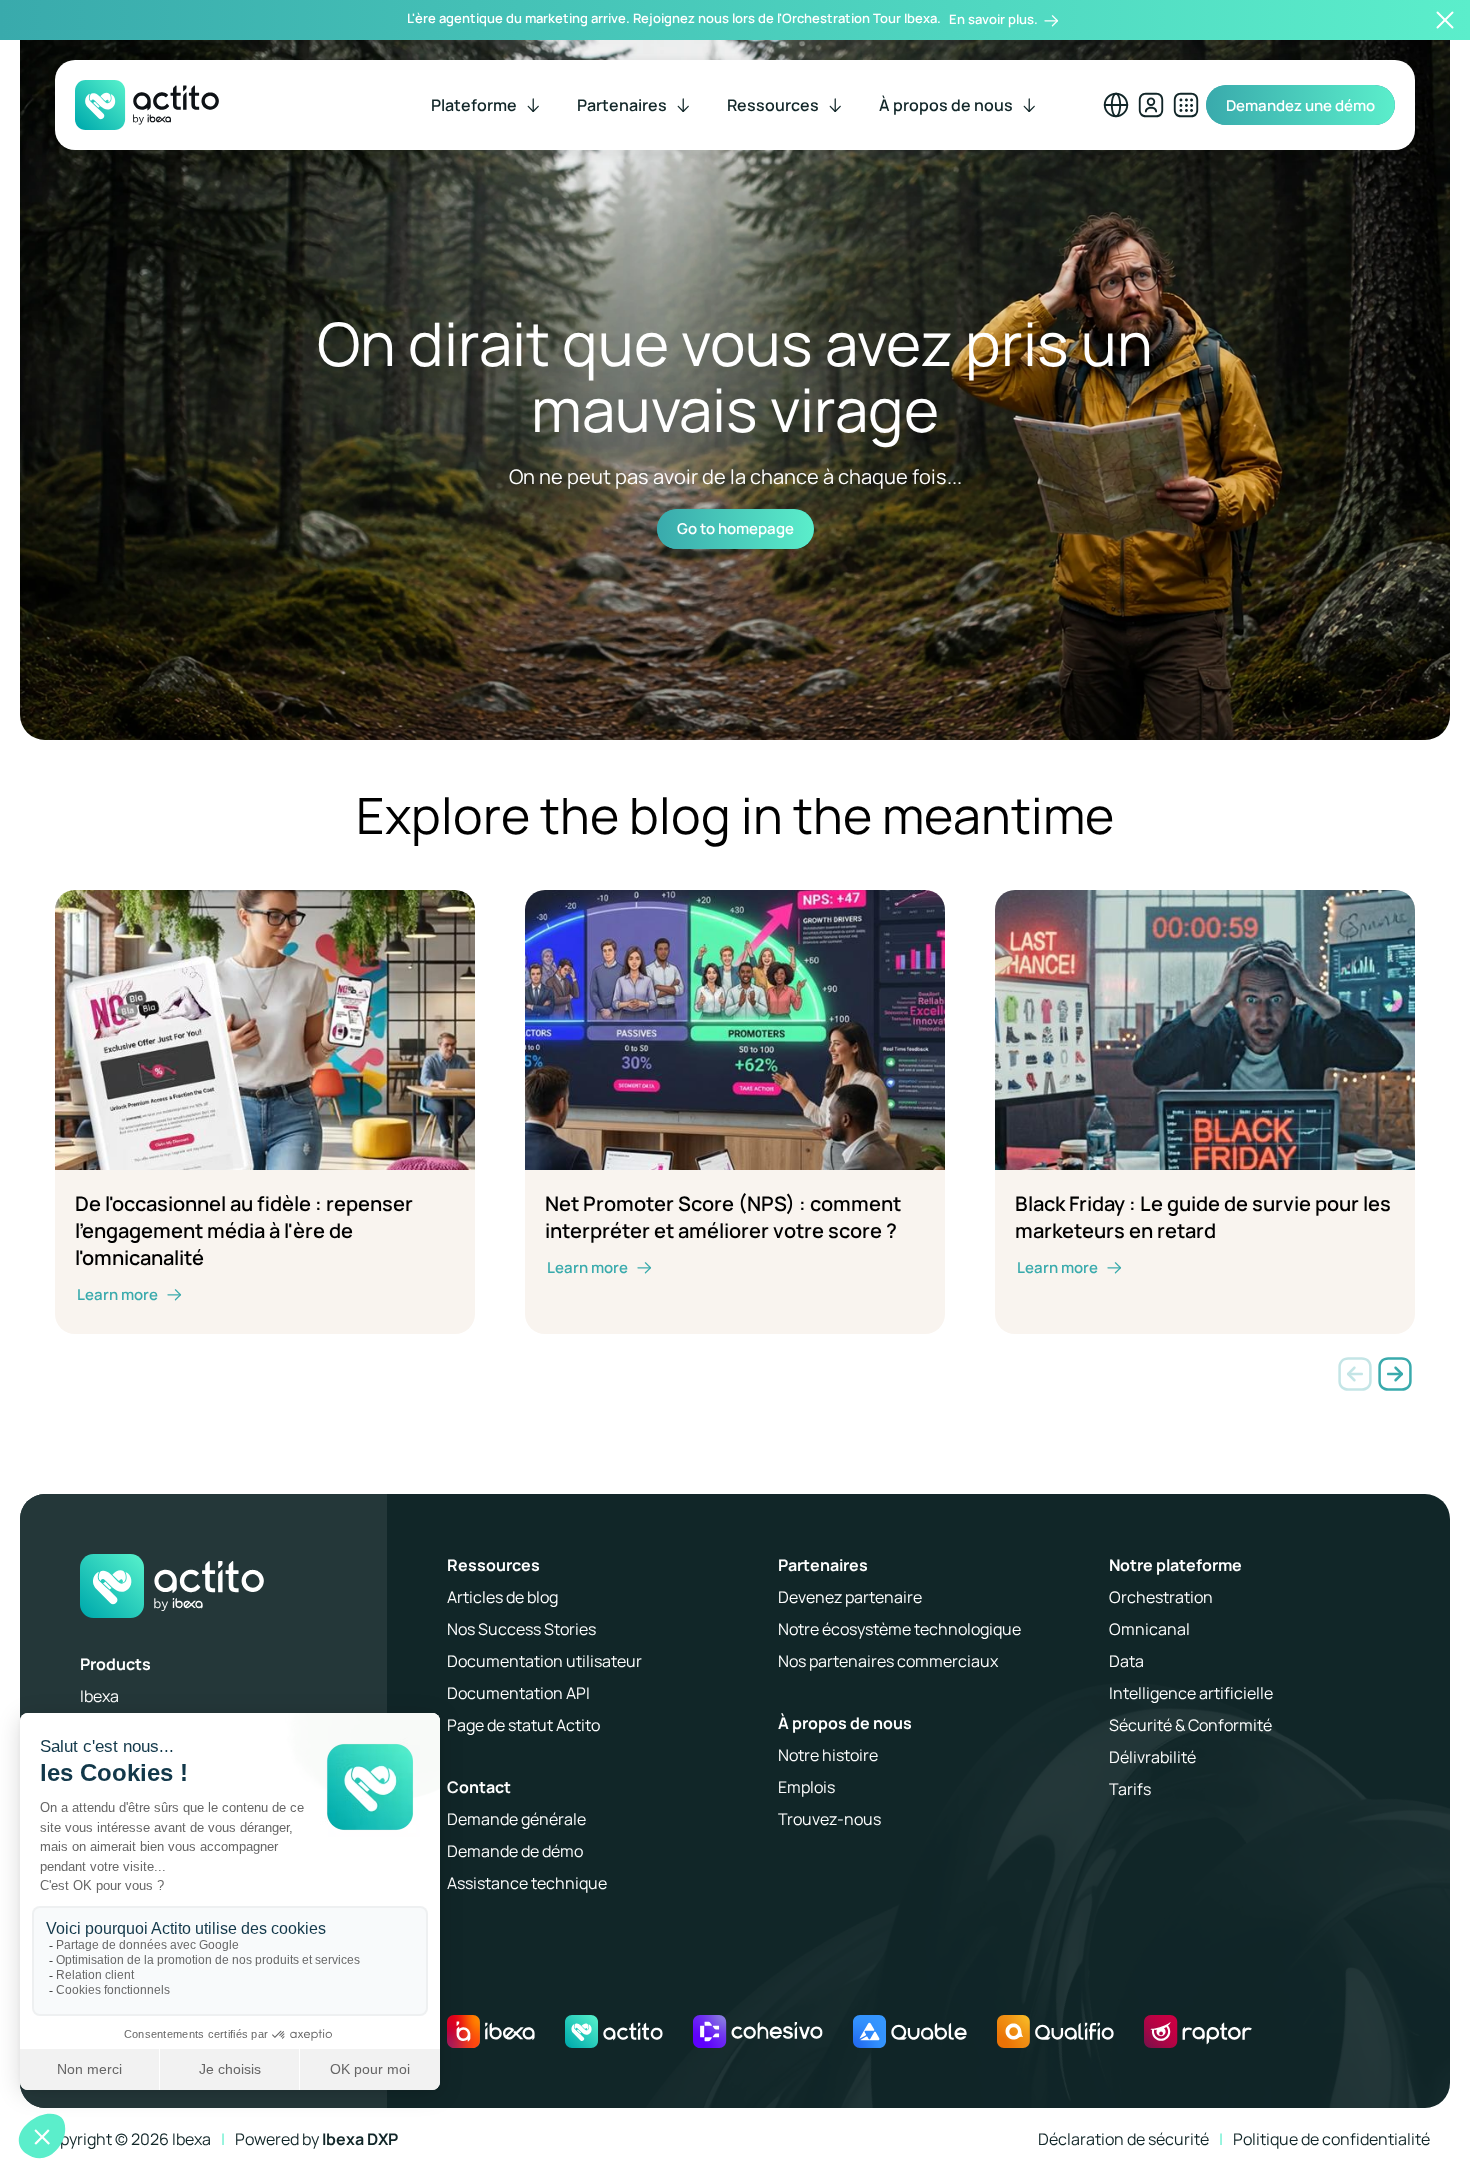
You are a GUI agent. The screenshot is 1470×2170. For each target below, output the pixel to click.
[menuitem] (487, 105)
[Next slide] (1395, 1374)
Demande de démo (515, 1851)
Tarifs (1130, 1789)
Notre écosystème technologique (899, 1629)
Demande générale (516, 1819)
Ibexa (99, 1696)
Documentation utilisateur (544, 1661)
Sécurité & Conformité (1190, 1725)
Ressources (493, 1565)
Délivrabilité (1152, 1757)
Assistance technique (527, 1883)
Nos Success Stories (521, 1629)
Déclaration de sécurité (1123, 2139)
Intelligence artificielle (1191, 1693)
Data (1126, 1661)
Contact (479, 1787)
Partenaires (823, 1565)
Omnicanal (1149, 1629)
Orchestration (1161, 1597)
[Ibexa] (491, 2031)
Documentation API (518, 1693)
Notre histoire (828, 1755)
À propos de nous (845, 1723)
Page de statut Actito (523, 1725)
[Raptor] (1197, 2031)
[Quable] (910, 2031)
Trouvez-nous (829, 1819)
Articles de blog (502, 1597)
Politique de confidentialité (1331, 2139)
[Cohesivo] (758, 2031)
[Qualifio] (1056, 2031)
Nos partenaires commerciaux (888, 1661)
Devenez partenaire (850, 1597)
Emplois (806, 1787)
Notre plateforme (1175, 1565)
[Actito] (614, 2031)
